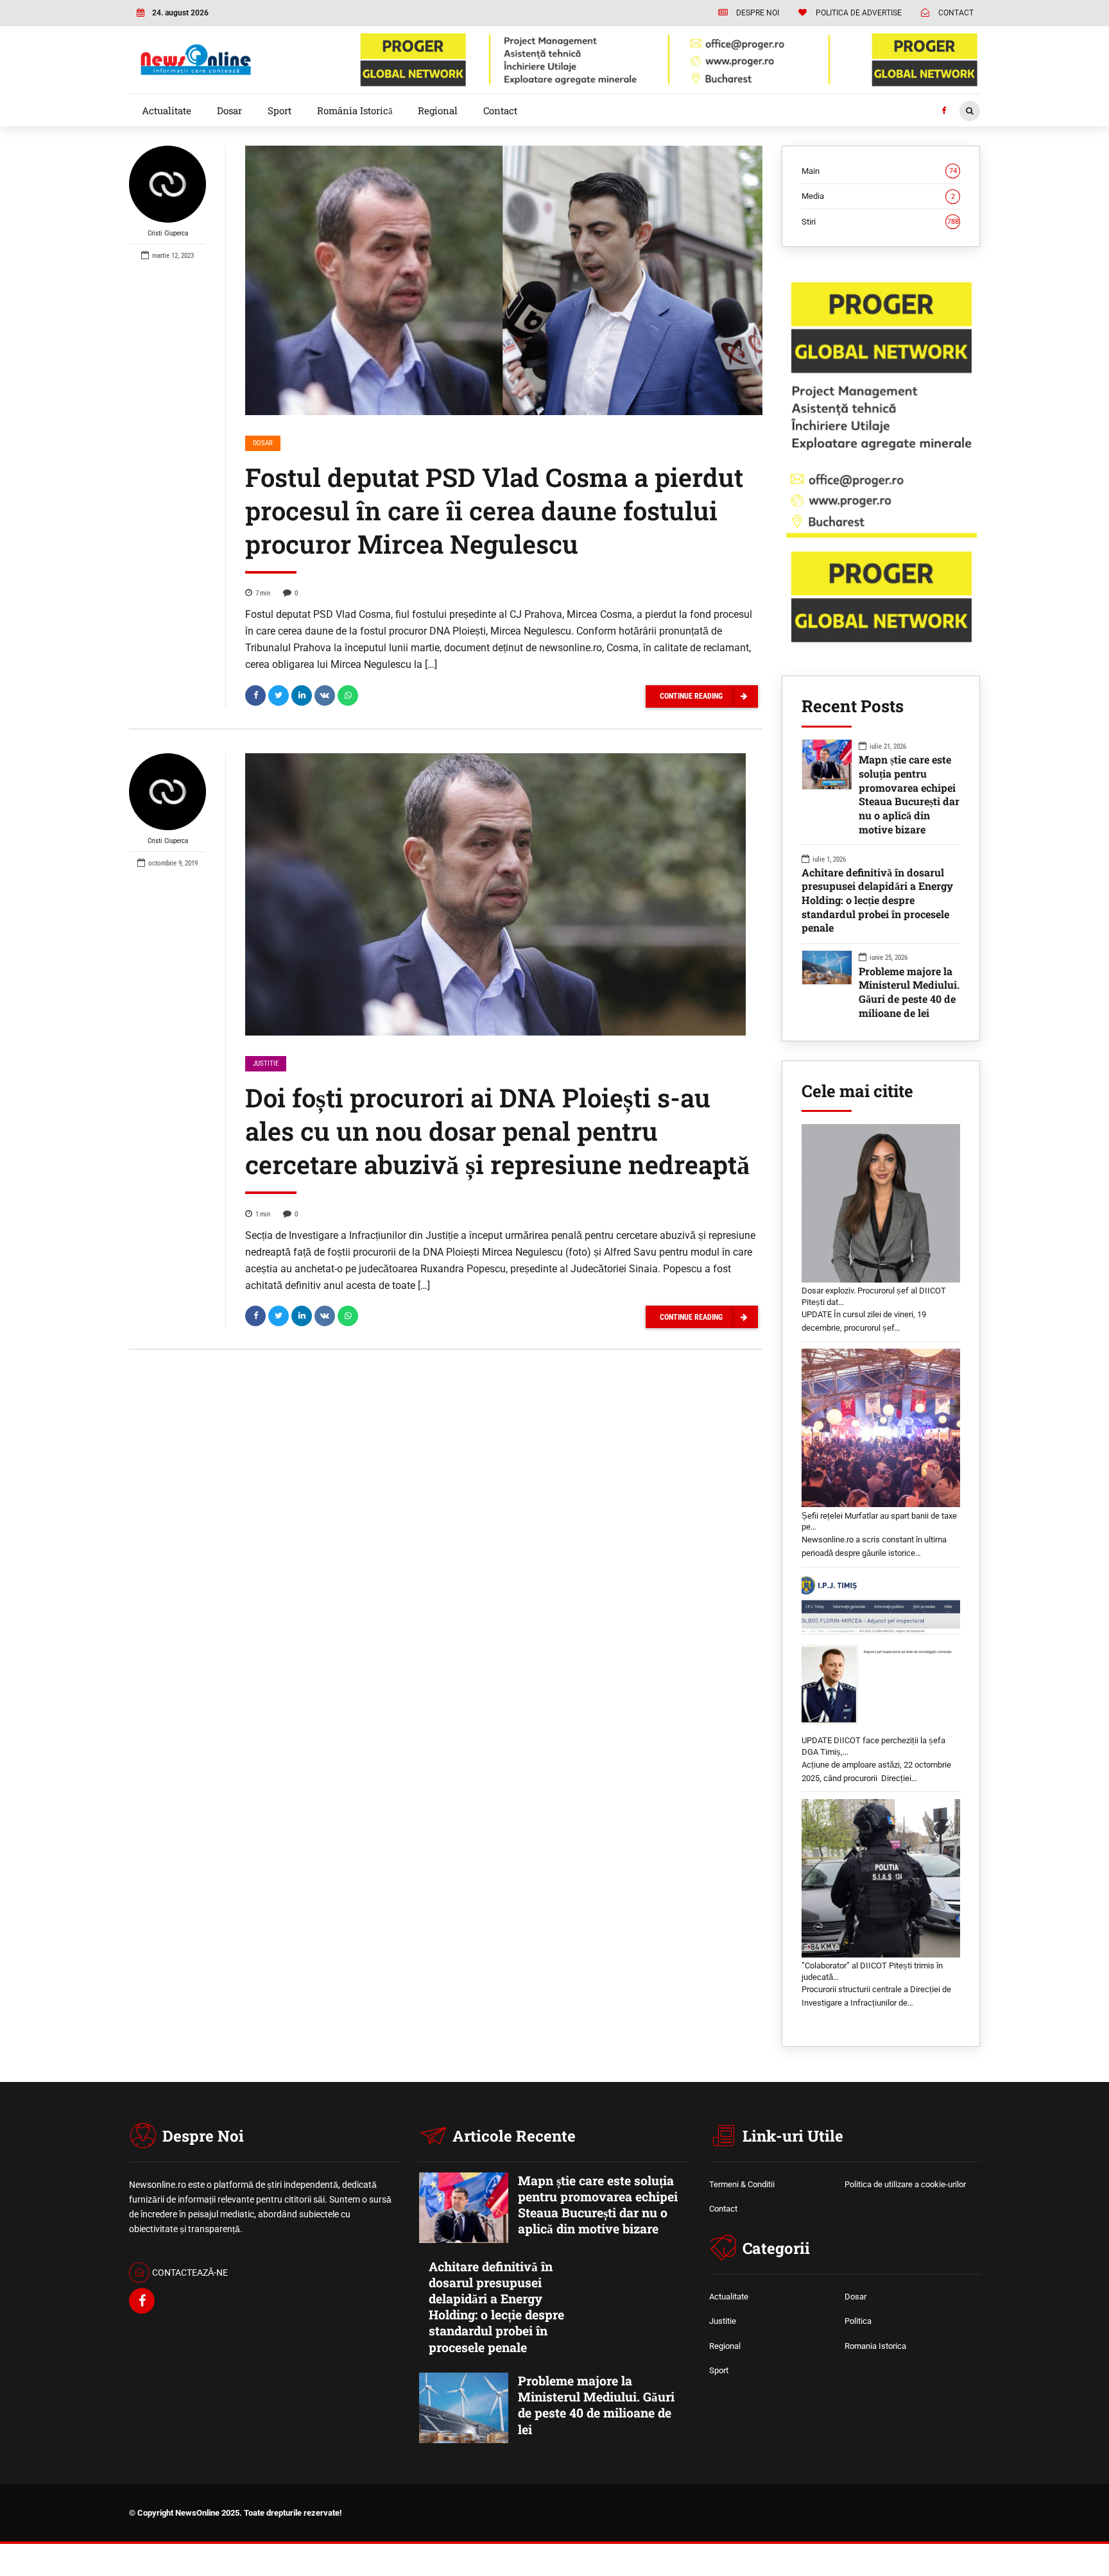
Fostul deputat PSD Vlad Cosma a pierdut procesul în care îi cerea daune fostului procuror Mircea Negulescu (494, 510)
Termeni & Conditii (742, 2184)
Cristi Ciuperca (168, 233)
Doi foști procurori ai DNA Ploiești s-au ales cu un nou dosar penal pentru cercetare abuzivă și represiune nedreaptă (497, 1131)
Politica (858, 2321)
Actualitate (167, 110)
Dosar (229, 110)
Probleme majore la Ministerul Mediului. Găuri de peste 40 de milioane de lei (909, 992)
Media (878, 196)
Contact (500, 110)
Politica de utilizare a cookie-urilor (905, 2184)
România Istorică (355, 110)
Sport (279, 110)
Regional (438, 110)
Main (879, 171)
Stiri (880, 222)
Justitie (266, 1063)
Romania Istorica (875, 2346)
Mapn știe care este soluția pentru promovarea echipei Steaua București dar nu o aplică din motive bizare (909, 794)
